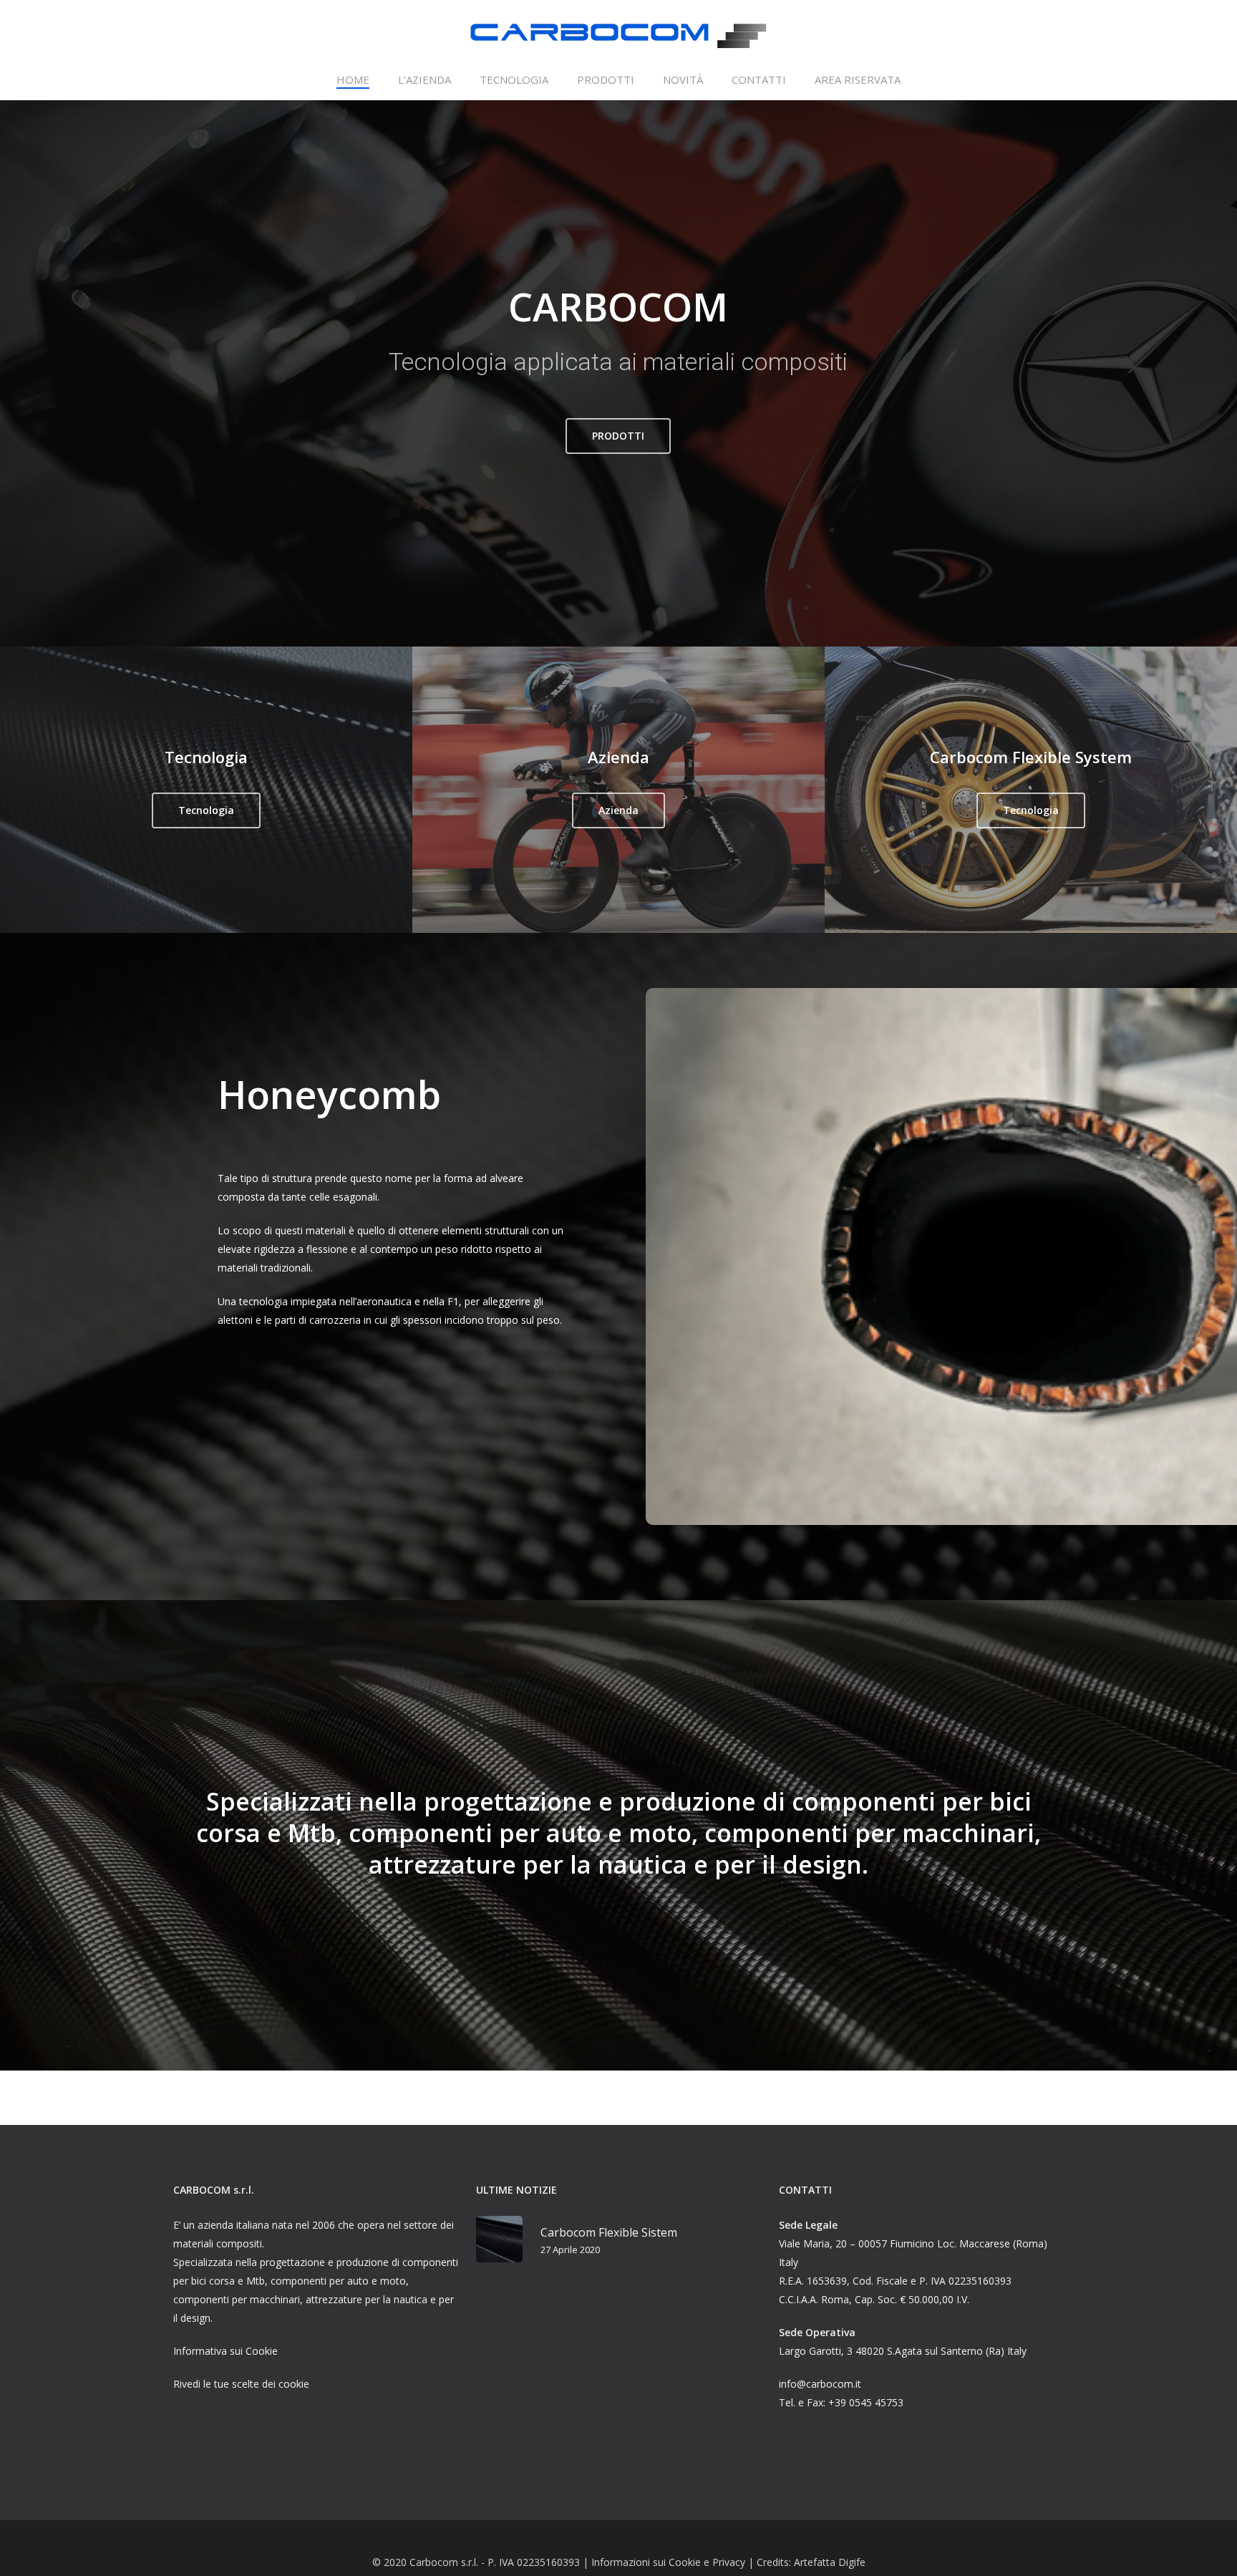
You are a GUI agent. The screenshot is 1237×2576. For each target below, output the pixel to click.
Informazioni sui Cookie (646, 2562)
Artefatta (816, 2562)
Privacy (729, 2562)
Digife (852, 2562)
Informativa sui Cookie (225, 2351)
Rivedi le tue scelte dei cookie (241, 2384)
